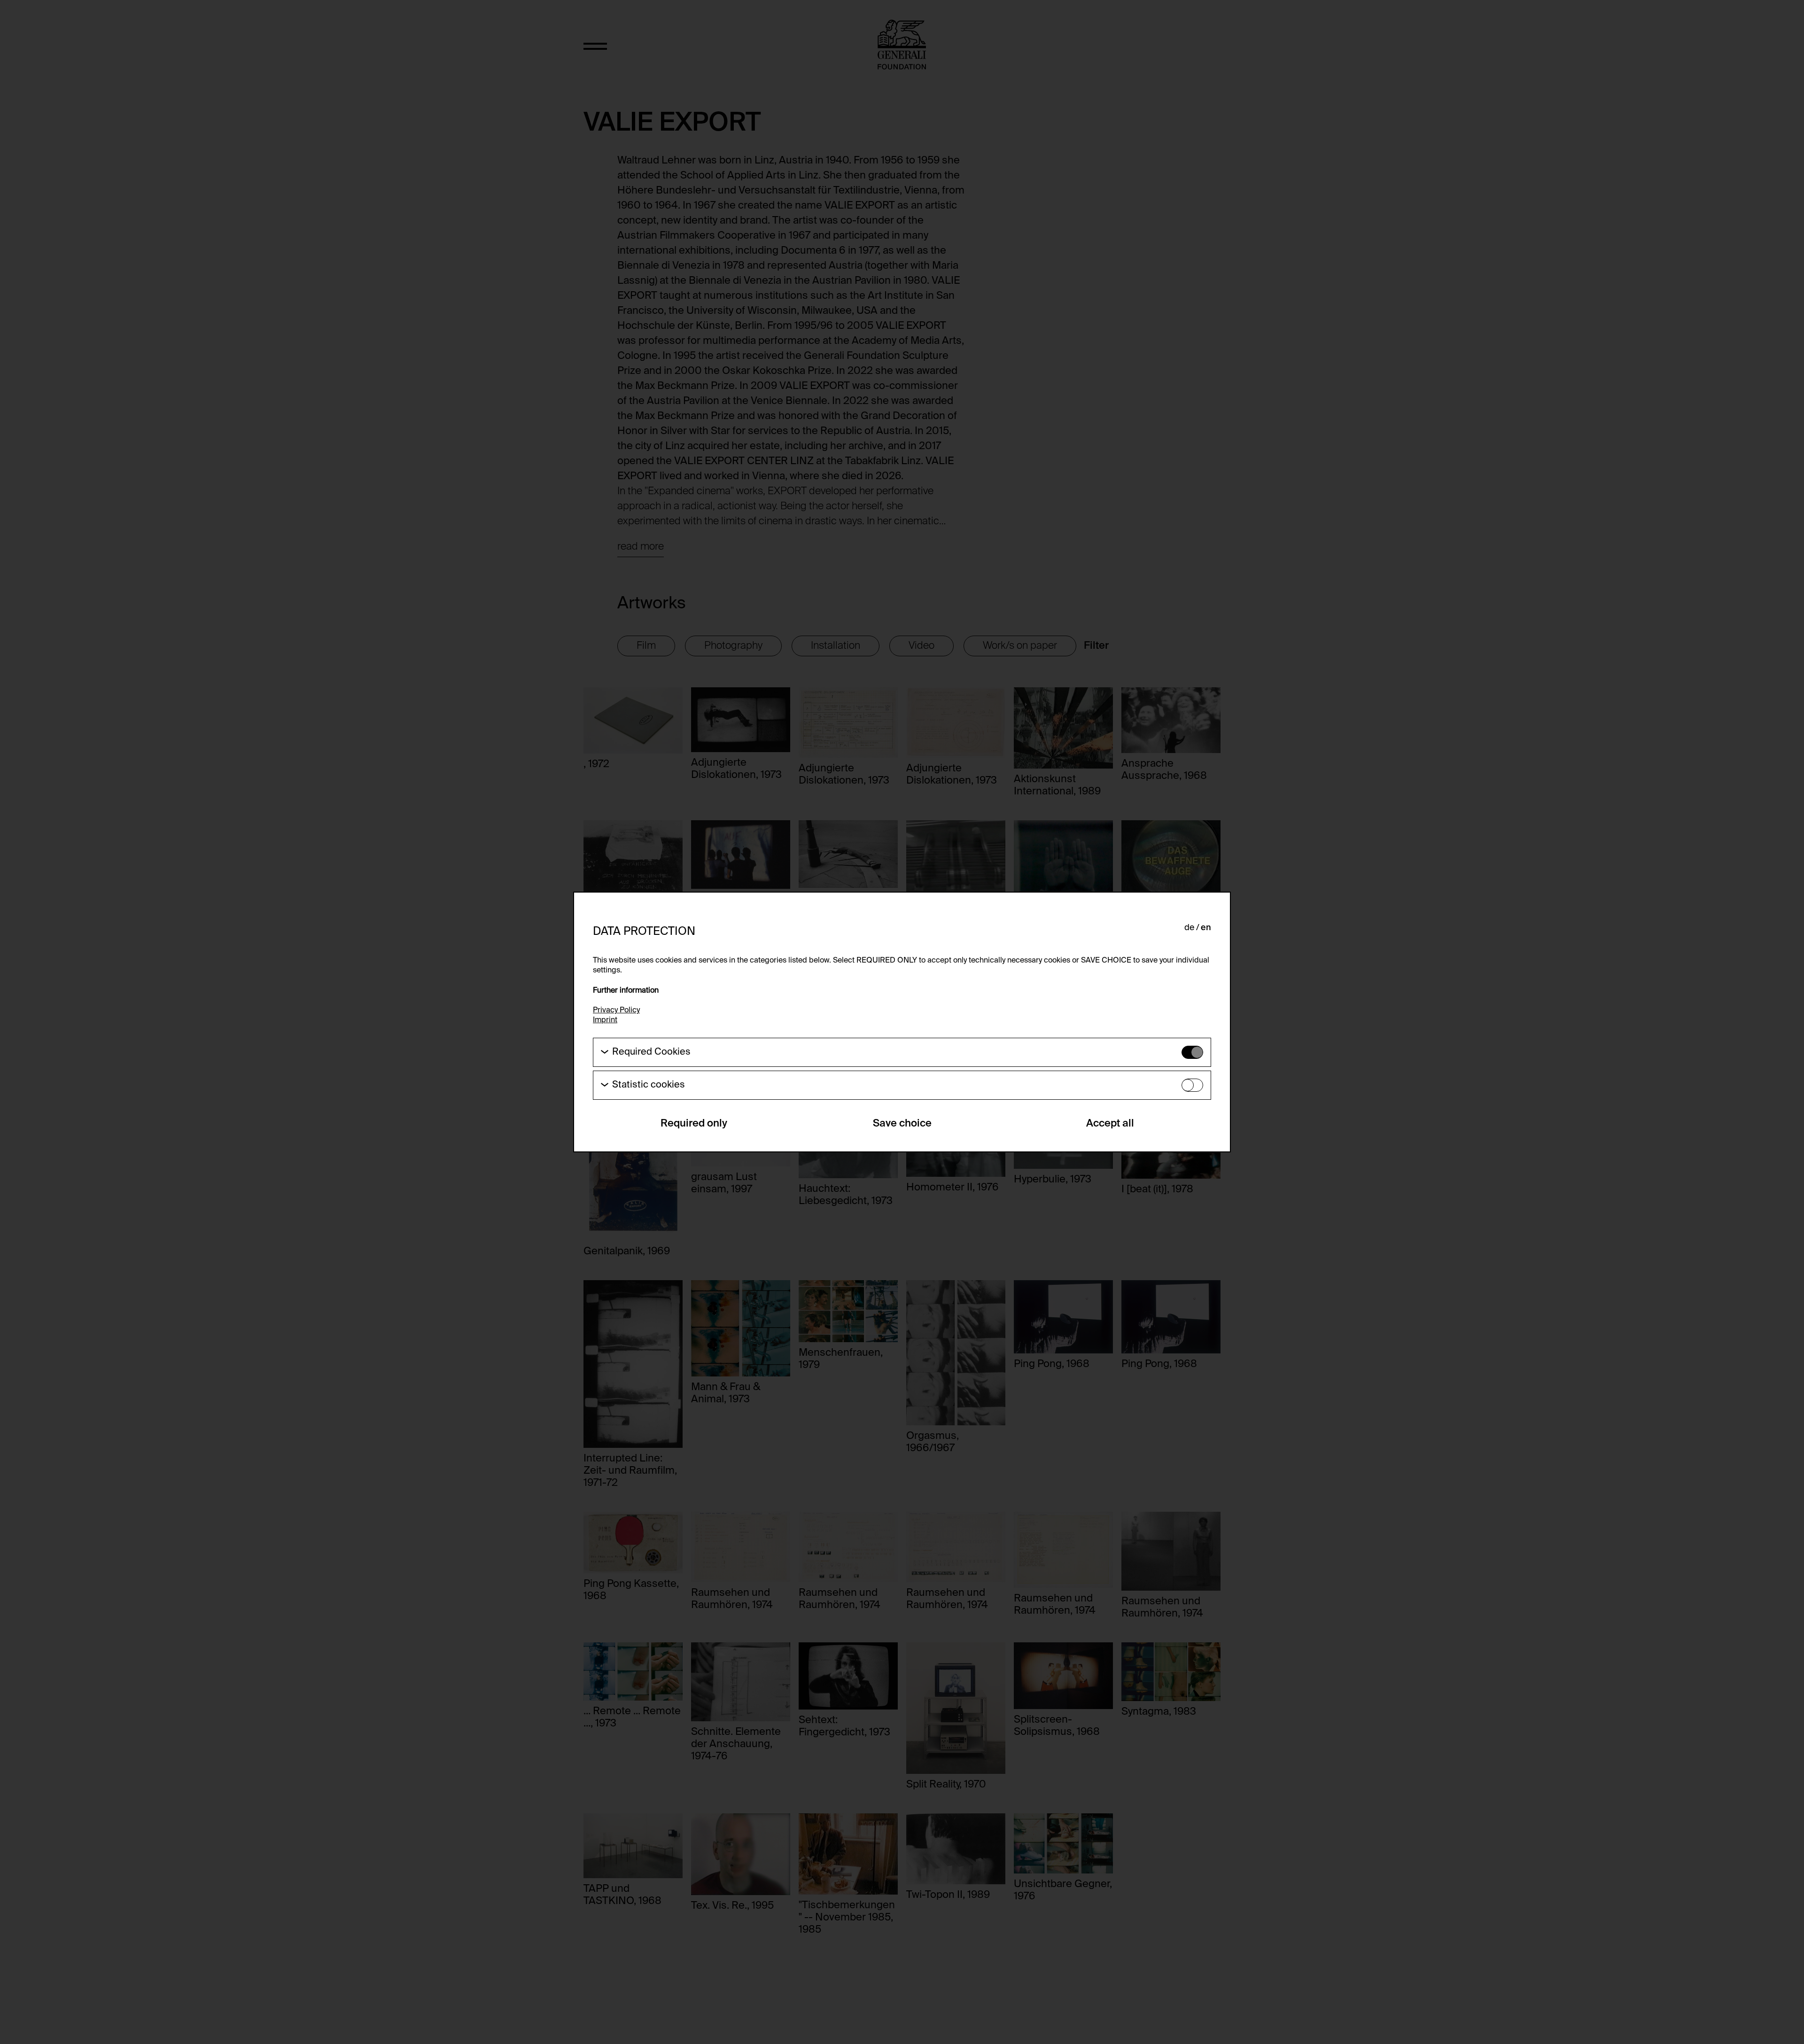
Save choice (902, 1124)
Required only (694, 1124)
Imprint (605, 1020)
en (1206, 928)
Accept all (1110, 1124)
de (1189, 928)
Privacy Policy (616, 1010)
